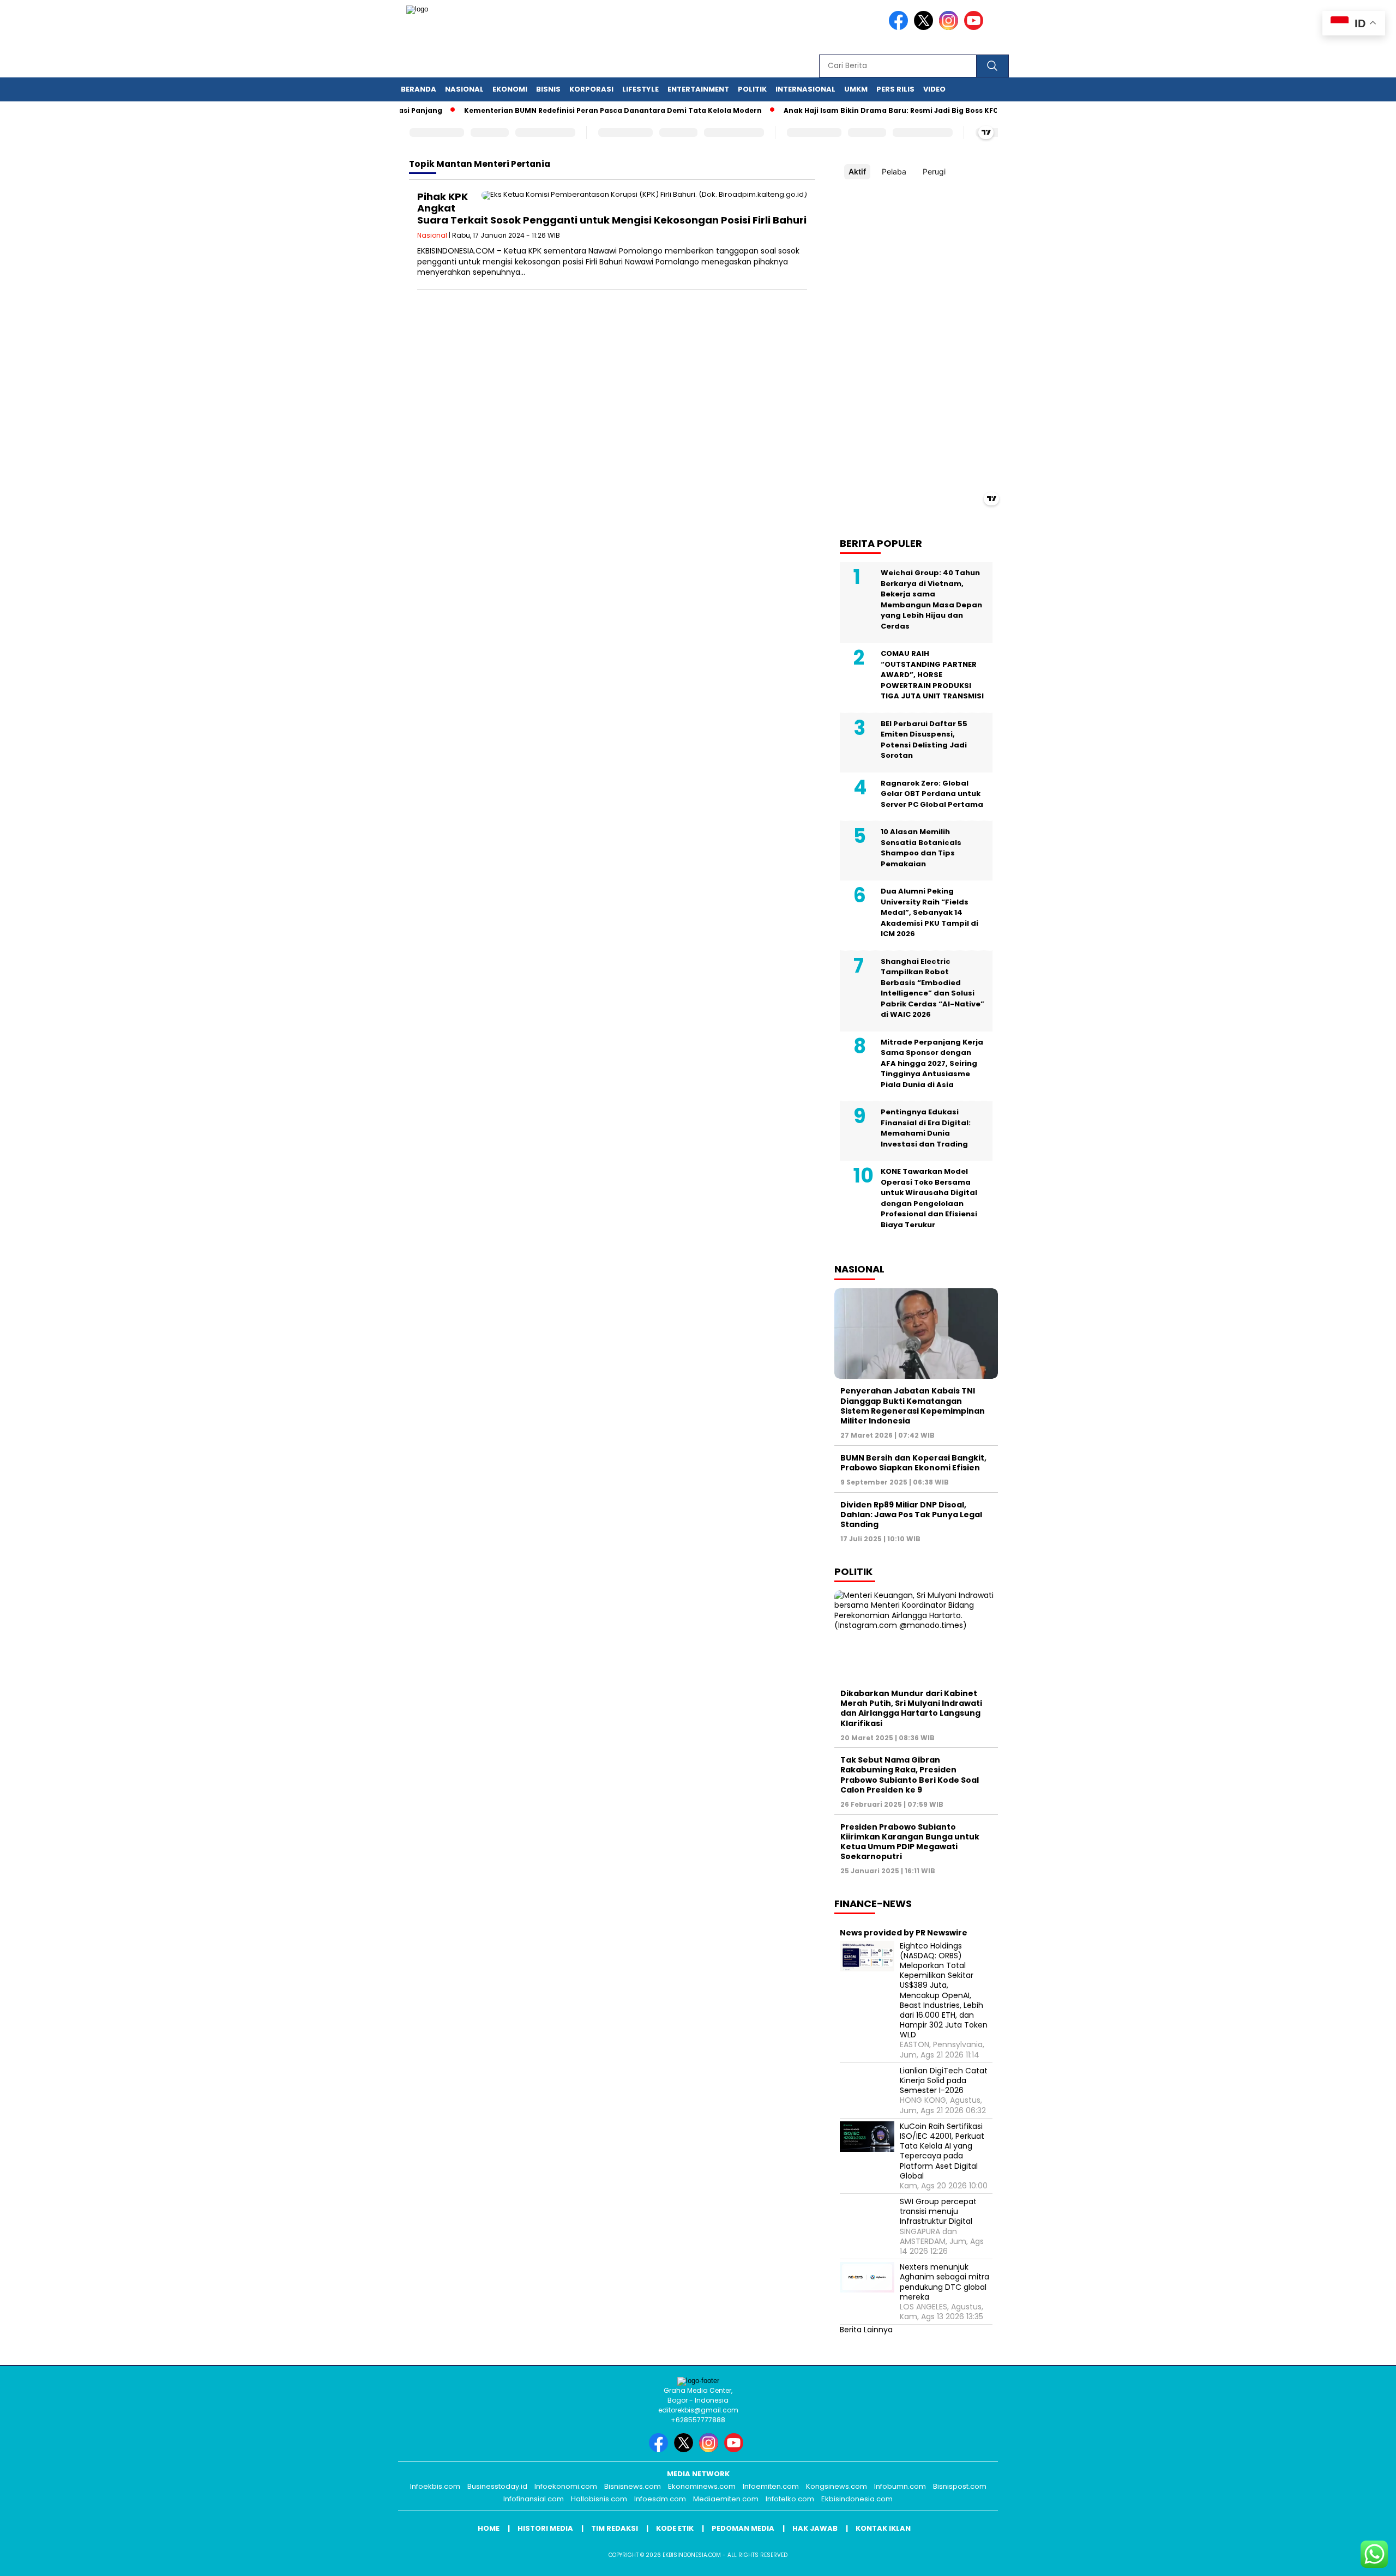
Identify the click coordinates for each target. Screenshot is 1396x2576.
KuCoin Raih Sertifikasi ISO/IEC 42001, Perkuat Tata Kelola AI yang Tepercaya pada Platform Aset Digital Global (942, 2151)
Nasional (464, 89)
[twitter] (925, 28)
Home (489, 2528)
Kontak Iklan (883, 2528)
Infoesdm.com (660, 2499)
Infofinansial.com (534, 2499)
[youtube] (976, 28)
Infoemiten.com (771, 2486)
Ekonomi (510, 89)
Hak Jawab (815, 2528)
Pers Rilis (895, 89)
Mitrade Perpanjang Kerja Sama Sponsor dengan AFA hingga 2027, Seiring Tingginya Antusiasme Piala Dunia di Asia (932, 1063)
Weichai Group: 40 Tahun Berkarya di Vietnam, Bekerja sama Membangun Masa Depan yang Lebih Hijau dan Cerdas (931, 599)
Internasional (805, 89)
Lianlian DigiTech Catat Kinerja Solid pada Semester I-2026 (944, 2081)
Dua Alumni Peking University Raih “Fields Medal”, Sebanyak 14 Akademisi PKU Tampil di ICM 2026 (929, 912)
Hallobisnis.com (599, 2499)
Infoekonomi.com (566, 2486)
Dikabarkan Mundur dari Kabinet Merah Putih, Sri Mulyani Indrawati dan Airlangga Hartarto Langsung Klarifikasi (911, 1708)
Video (934, 89)
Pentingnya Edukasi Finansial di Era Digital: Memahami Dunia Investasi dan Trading (926, 1128)
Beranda (419, 89)
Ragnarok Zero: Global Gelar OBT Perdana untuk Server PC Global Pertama (932, 794)
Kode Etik (675, 2528)
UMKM (856, 89)
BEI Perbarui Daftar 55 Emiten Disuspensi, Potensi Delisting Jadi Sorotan (924, 740)
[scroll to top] (1345, 2559)
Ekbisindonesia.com (857, 2499)
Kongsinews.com (837, 2486)
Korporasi (591, 89)
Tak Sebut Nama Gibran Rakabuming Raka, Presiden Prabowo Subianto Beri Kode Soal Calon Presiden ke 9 (910, 1775)
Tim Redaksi (615, 2528)
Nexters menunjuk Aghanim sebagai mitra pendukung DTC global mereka (944, 2282)
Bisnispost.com (960, 2486)
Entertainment (698, 89)
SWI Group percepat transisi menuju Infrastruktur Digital (938, 2212)
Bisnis (548, 89)
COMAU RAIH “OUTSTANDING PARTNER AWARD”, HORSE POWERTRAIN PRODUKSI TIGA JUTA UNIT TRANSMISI (932, 675)
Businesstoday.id (497, 2486)
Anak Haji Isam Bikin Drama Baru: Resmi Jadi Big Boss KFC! (846, 110)
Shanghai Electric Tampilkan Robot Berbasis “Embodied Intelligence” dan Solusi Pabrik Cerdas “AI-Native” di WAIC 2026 (932, 988)
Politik (752, 89)
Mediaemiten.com (726, 2499)
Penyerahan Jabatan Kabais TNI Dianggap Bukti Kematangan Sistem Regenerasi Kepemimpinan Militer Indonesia (913, 1406)
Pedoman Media (743, 2528)
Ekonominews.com (702, 2486)
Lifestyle (640, 89)
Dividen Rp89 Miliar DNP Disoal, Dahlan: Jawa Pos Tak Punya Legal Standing (911, 1515)
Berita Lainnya (866, 2330)
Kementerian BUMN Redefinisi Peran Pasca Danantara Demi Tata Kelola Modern (567, 110)
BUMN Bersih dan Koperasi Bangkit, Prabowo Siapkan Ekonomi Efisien (913, 1463)
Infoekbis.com (435, 2486)
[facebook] (900, 28)
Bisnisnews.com (633, 2486)
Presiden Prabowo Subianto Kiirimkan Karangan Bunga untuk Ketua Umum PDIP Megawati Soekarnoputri (910, 1842)
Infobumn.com (900, 2486)
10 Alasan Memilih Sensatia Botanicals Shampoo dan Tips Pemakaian (921, 848)
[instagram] (950, 28)
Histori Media (545, 2528)
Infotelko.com (790, 2499)
